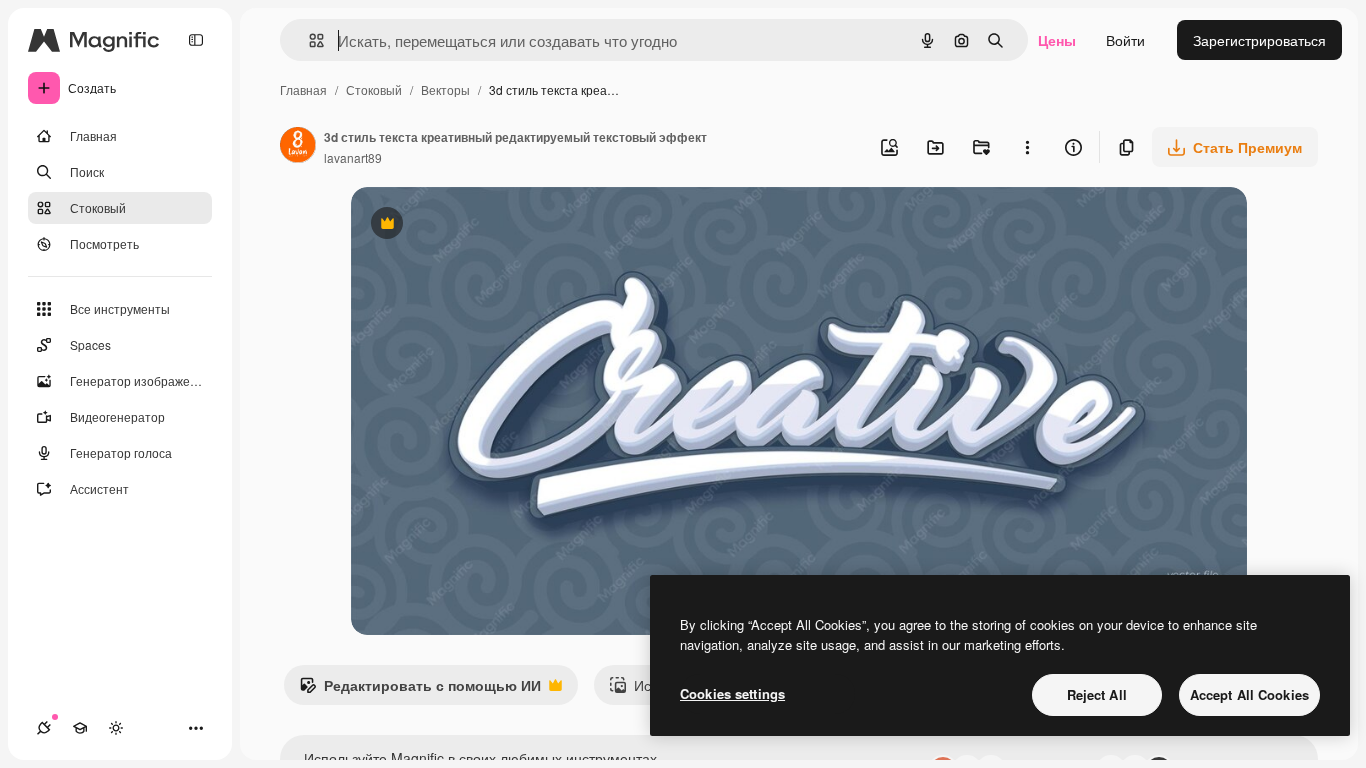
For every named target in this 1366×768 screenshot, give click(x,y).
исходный (485, 225)
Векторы (445, 89)
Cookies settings (732, 693)
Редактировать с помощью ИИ (420, 690)
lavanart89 (353, 157)
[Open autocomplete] (308, 40)
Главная (303, 89)
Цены (1057, 40)
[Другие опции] (1027, 147)
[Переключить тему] (116, 728)
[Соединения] (44, 728)
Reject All (1097, 694)
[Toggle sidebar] (196, 40)
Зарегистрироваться (1259, 40)
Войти (1125, 40)
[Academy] (80, 728)
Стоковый (374, 89)
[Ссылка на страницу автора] (298, 147)
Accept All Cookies (1249, 694)
